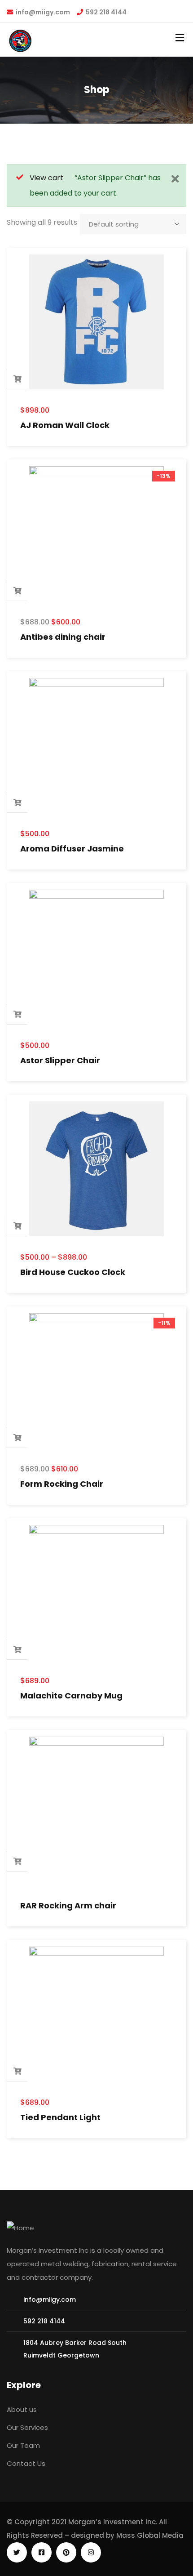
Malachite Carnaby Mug (71, 1696)
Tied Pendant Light (60, 2117)
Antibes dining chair (63, 637)
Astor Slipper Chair (60, 1060)
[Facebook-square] (42, 2552)
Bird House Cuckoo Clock (73, 1272)
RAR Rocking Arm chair (68, 1905)
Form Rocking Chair (62, 1484)
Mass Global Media (150, 2535)
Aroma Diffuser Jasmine (72, 849)
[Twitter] (17, 2552)
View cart (46, 178)
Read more (18, 1861)
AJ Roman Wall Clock (65, 425)
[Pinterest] (66, 2552)
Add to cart (18, 379)
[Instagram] (91, 2552)
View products (18, 1226)
